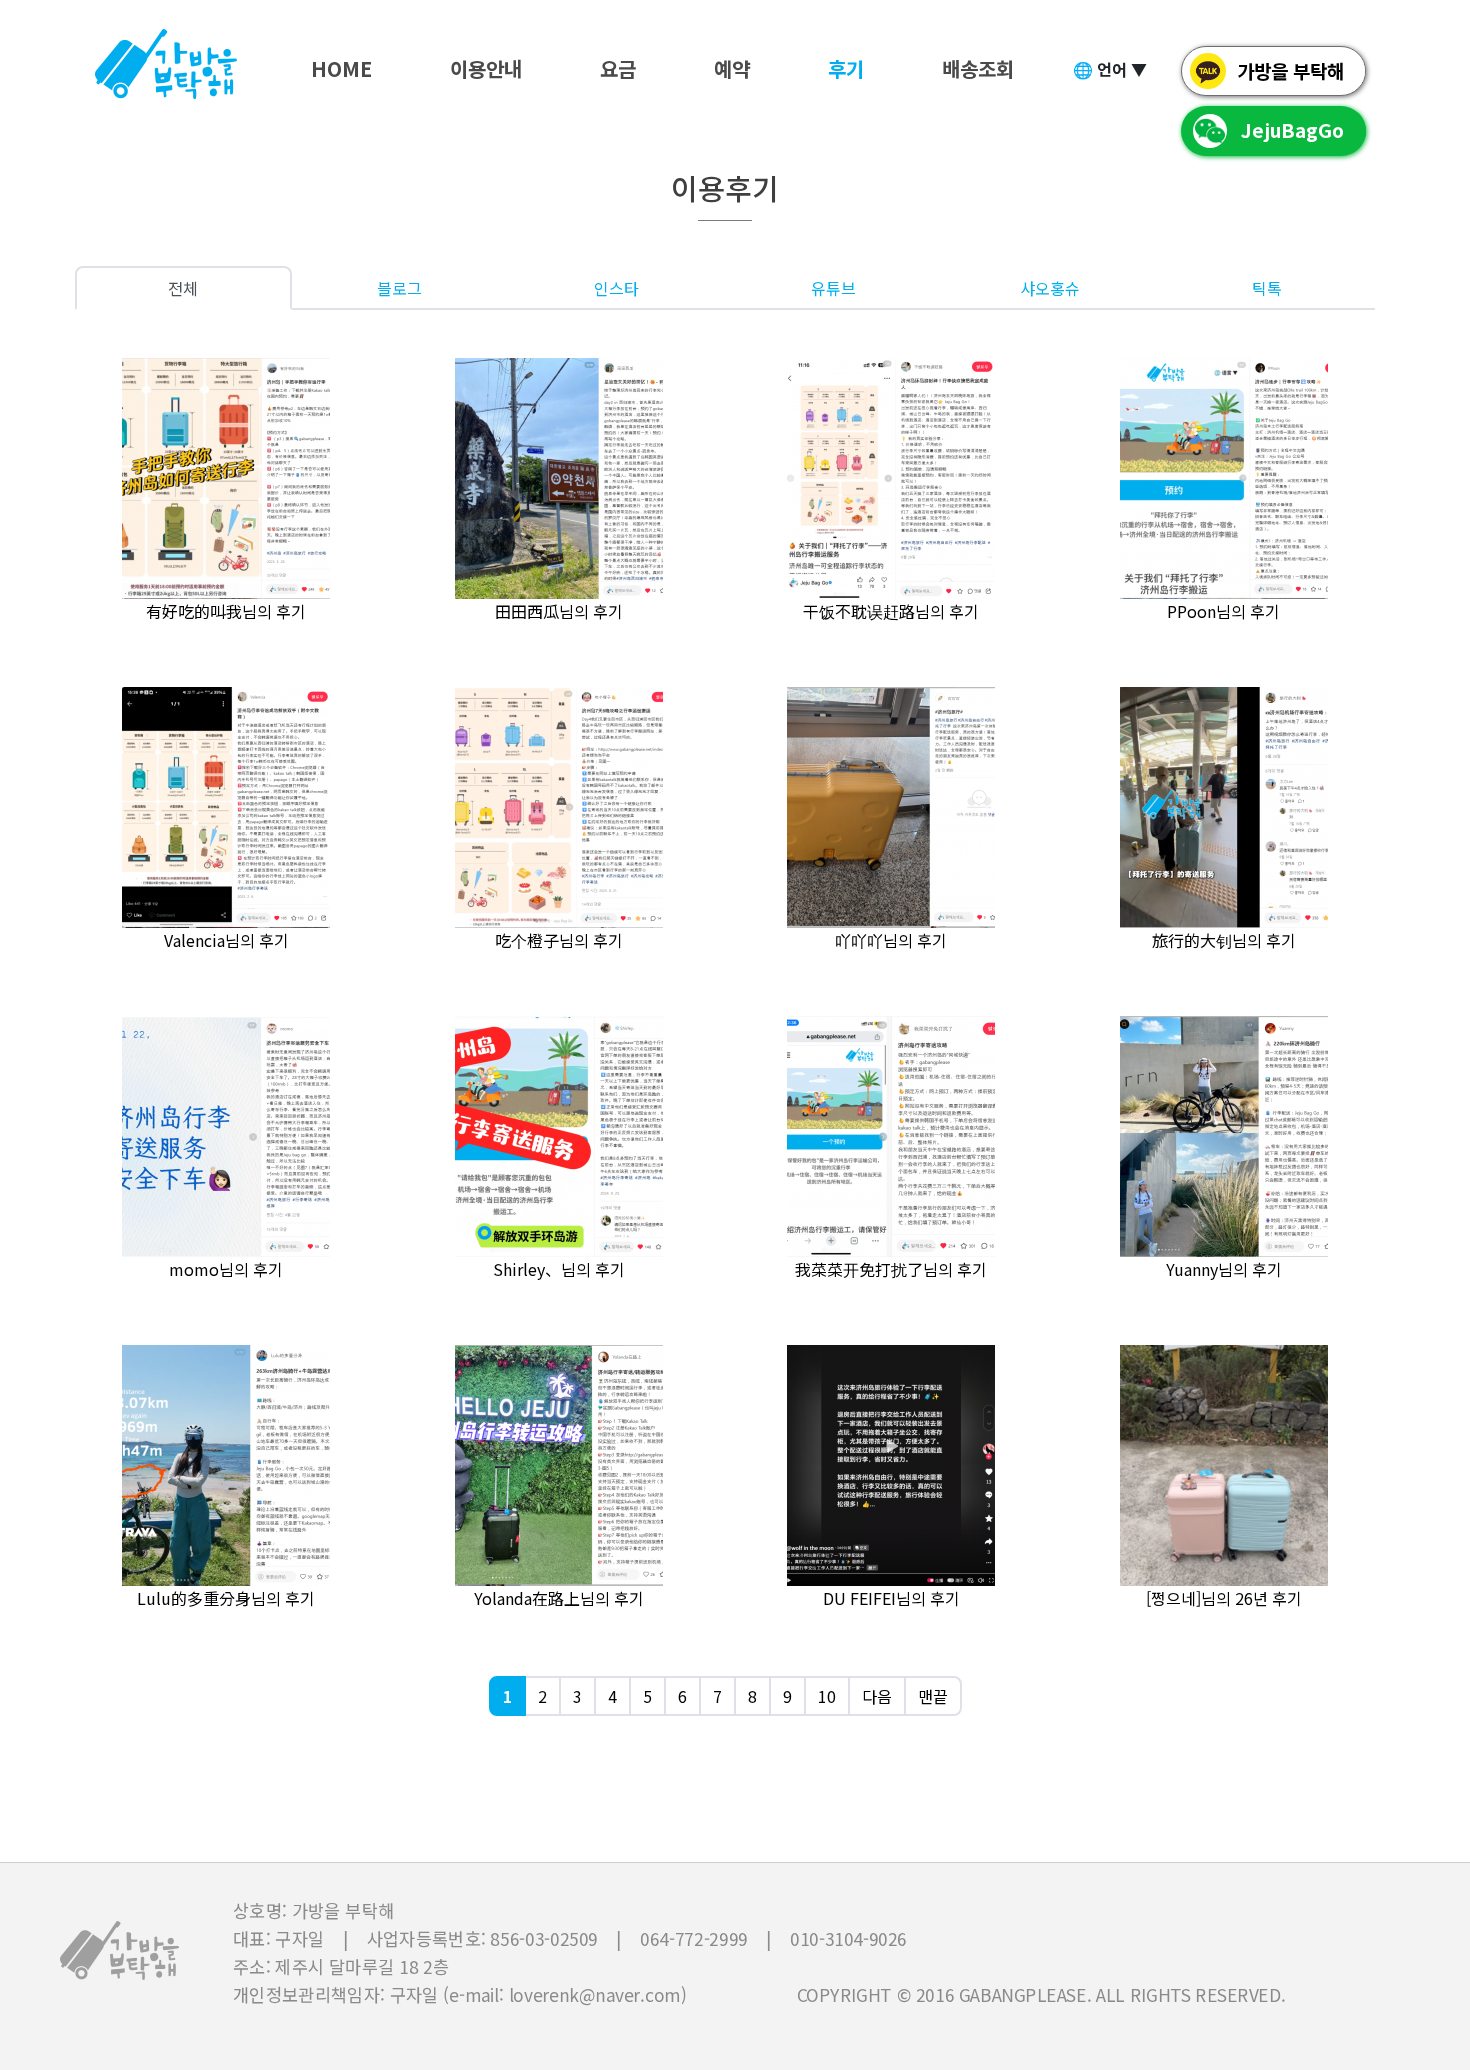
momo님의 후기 (226, 1269)
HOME (341, 68)
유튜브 (833, 288)
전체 (183, 288)
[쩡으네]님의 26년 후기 (1224, 1598)
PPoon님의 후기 (1223, 611)
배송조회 (978, 68)
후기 (846, 68)
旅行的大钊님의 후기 (1224, 940)
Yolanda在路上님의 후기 (559, 1598)
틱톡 (1267, 288)
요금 (618, 68)
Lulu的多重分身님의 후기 (226, 1598)
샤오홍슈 (1050, 288)
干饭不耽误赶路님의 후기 (891, 611)
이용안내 (486, 68)
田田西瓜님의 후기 (559, 611)
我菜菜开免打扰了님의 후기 (891, 1269)
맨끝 (933, 1696)
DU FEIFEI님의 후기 (891, 1598)
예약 (732, 68)
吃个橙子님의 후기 (559, 940)
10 (827, 1696)
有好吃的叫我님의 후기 (226, 611)
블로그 (399, 288)
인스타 (616, 288)
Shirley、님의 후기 (559, 1269)
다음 (877, 1696)
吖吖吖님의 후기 (891, 940)
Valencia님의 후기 (226, 940)
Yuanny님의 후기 (1224, 1269)
